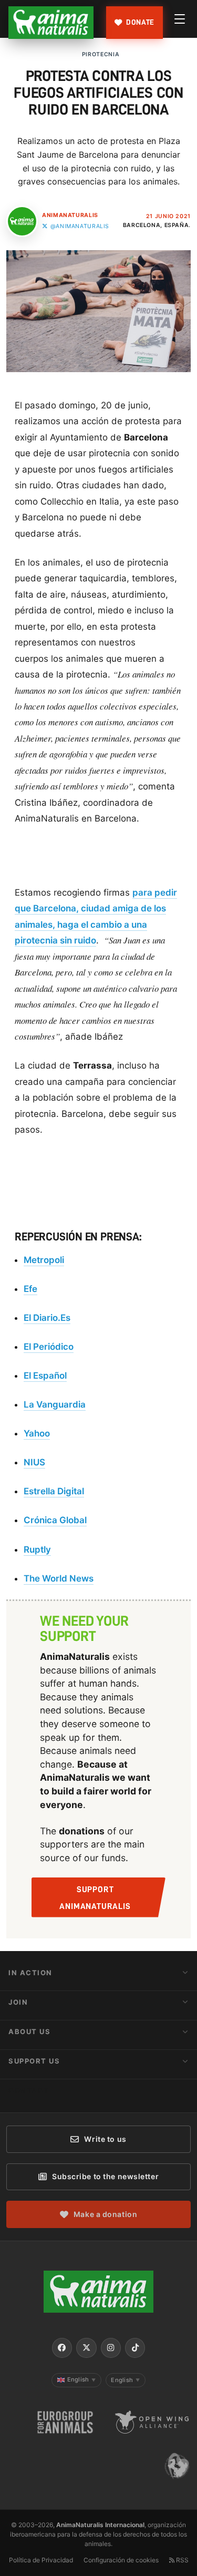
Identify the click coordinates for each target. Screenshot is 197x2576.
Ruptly (37, 1549)
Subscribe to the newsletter (105, 2176)
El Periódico (49, 1347)
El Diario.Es (47, 1318)
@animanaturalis (80, 226)
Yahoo (37, 1433)
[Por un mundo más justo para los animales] (51, 23)
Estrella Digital (54, 1491)
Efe (30, 1289)
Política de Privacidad (41, 2560)
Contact (29, 2090)
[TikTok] (135, 2348)
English (82, 2379)
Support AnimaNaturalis (95, 1898)
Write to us (105, 2139)
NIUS (34, 1462)
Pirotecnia (101, 54)
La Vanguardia (55, 1404)
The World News (59, 1578)
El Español (45, 1376)
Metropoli (44, 1260)
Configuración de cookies (121, 2560)
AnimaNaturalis (70, 215)
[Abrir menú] (180, 19)
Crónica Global (55, 1520)
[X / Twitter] (86, 2348)
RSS (182, 2560)
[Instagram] (111, 2348)
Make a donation (105, 2214)
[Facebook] (62, 2348)
